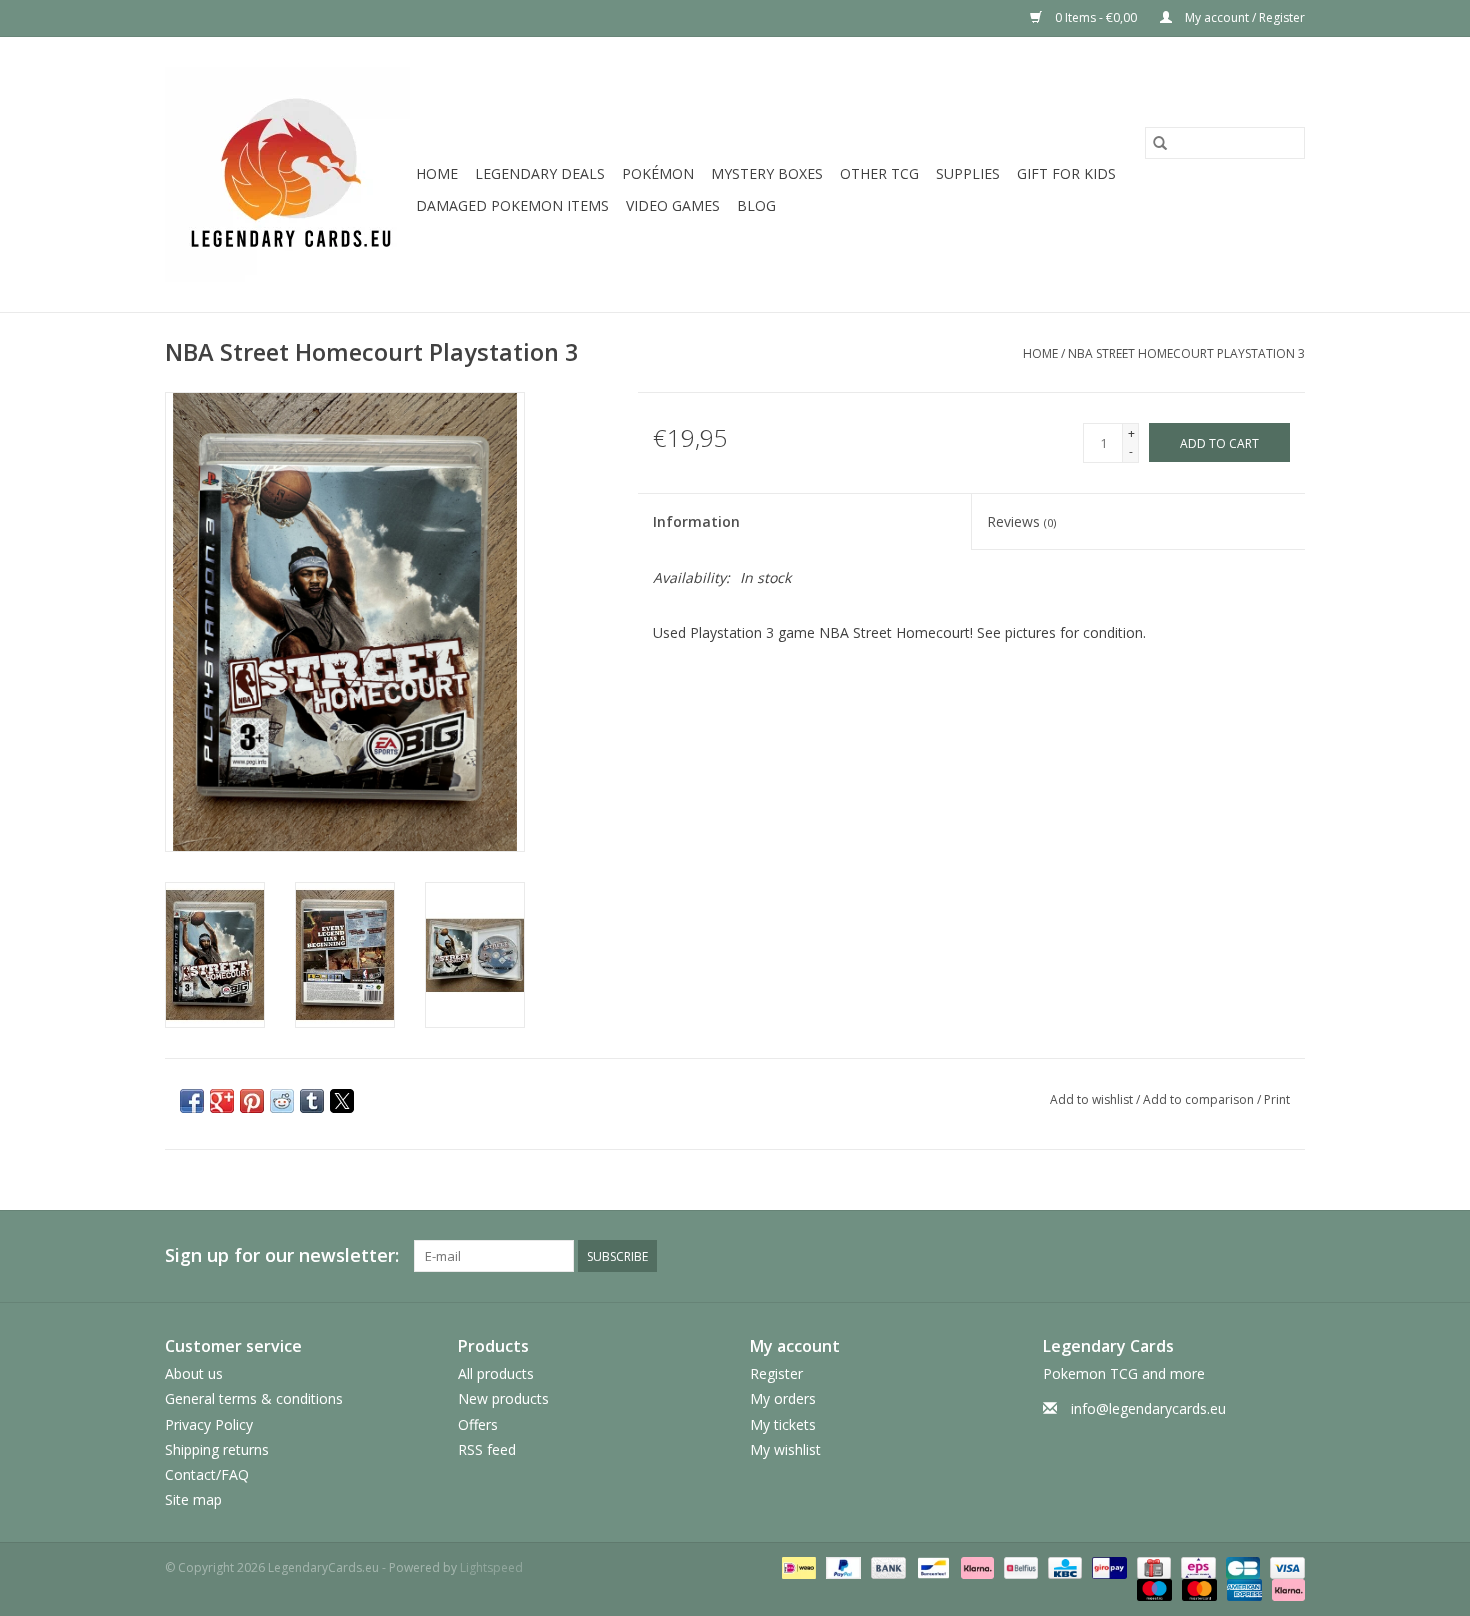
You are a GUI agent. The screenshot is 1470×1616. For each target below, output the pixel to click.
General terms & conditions (254, 1398)
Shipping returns (217, 1449)
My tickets (783, 1424)
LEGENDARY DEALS (540, 173)
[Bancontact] (931, 1566)
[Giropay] (1107, 1566)
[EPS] (1196, 1566)
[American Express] (1242, 1588)
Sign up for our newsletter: (282, 1255)
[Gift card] (1152, 1566)
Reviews (1021, 521)
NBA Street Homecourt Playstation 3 (1186, 353)
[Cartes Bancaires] (1241, 1566)
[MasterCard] (1197, 1588)
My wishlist (785, 1449)
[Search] (1160, 143)
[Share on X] (342, 1101)
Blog (756, 205)
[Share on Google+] (222, 1101)
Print (1277, 1099)
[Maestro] (1152, 1588)
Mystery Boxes (767, 173)
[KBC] (1063, 1566)
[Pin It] (252, 1101)
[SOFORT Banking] (975, 1566)
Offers (478, 1424)
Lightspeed (491, 1567)
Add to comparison (1200, 1099)
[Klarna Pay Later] (1285, 1588)
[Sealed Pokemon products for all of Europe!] (287, 174)
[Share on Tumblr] (312, 1101)
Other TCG (879, 173)
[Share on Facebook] (192, 1101)
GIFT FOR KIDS (1066, 173)
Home (437, 173)
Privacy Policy (209, 1424)
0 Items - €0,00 (1096, 17)
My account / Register (1243, 17)
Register (776, 1373)
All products (496, 1373)
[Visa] (1284, 1566)
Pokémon (658, 173)
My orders (783, 1398)
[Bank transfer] (886, 1566)
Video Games (673, 205)
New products (503, 1398)
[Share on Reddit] (282, 1101)
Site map (193, 1499)
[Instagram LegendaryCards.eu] (1289, 1256)
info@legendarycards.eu (1148, 1408)
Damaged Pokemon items (512, 205)
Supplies (968, 173)
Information (696, 521)
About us (194, 1373)
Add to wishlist (1093, 1099)
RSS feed (487, 1449)
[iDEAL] (797, 1566)
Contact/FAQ (207, 1474)
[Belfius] (1019, 1566)
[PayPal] (841, 1566)
